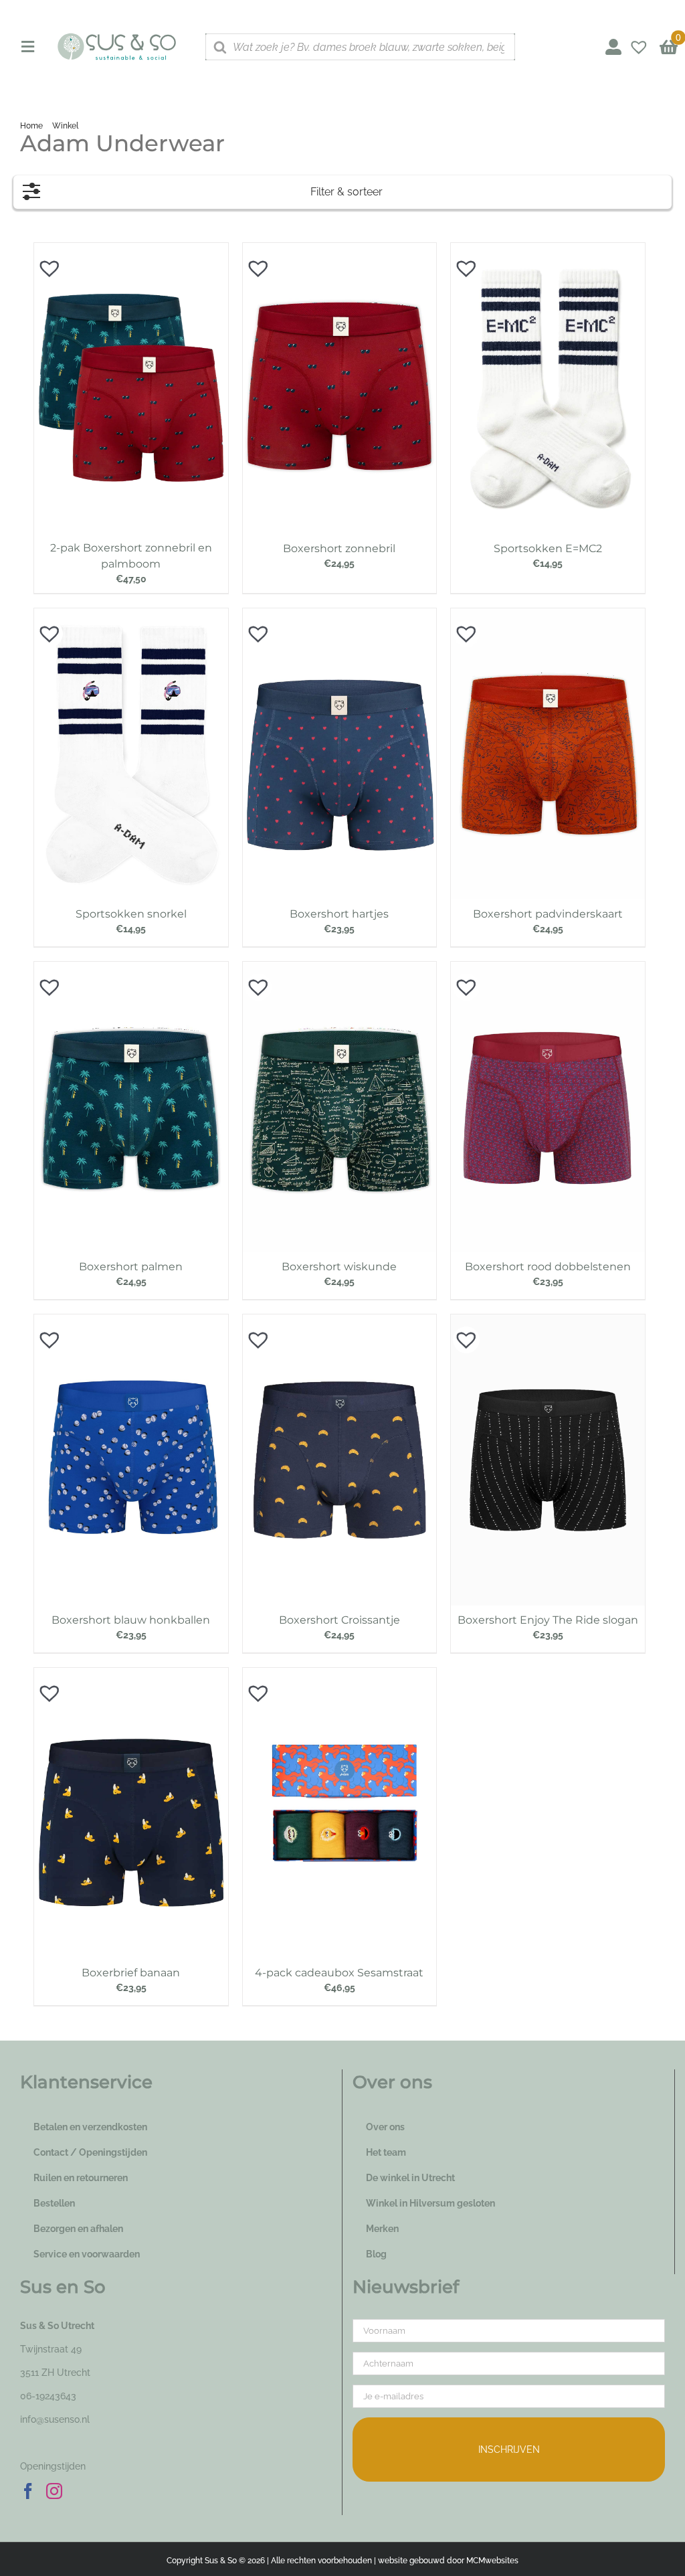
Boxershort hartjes (339, 914)
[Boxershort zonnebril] (340, 250)
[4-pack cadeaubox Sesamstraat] (340, 1675)
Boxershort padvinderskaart (548, 914)
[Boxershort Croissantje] (340, 1321)
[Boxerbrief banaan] (131, 1675)
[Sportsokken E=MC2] (548, 250)
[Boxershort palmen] (131, 968)
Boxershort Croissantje (339, 1620)
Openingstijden (53, 2466)
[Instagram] (54, 2491)
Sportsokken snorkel (131, 914)
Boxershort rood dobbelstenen (548, 1267)
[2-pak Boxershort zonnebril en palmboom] (131, 250)
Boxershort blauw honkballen (131, 1620)
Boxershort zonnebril (339, 548)
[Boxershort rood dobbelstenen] (548, 968)
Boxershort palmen (131, 1267)
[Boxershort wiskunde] (340, 968)
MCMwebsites (492, 2561)
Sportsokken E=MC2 (548, 548)
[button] (43, 262)
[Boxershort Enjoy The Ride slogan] (548, 1321)
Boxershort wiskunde (339, 1267)
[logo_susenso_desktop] (116, 37)
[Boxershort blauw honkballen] (131, 1321)
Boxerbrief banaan (131, 1973)
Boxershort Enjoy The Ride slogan (548, 1620)
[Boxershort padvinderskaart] (548, 615)
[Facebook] (28, 2491)
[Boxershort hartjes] (340, 615)
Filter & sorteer (347, 192)
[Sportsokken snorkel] (131, 615)
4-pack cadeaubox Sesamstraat (339, 1973)
